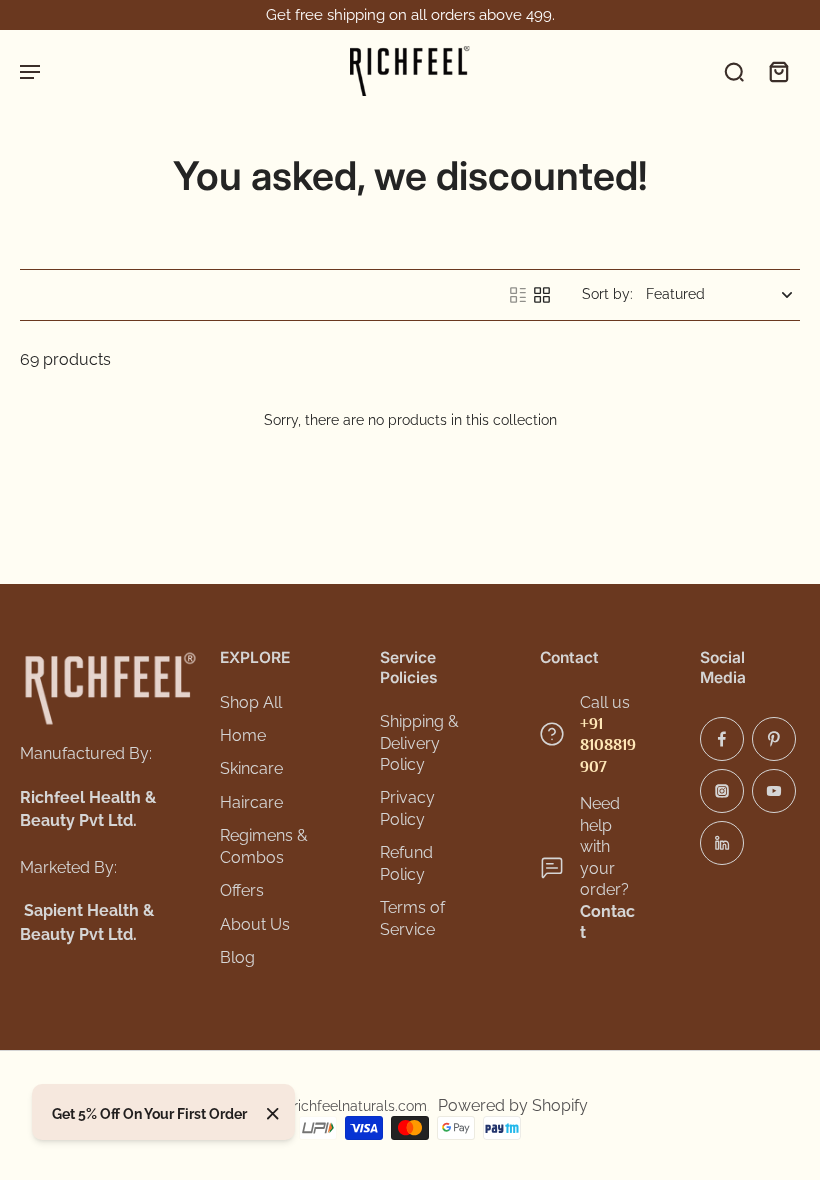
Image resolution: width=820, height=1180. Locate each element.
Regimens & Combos (264, 846)
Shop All (251, 702)
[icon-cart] (778, 71)
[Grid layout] (542, 295)
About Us (255, 924)
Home (243, 735)
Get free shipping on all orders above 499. (410, 15)
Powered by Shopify (513, 1105)
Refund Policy (406, 863)
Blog (237, 957)
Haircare (251, 802)
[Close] (273, 1114)
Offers (242, 890)
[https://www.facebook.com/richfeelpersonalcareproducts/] (722, 739)
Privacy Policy (407, 808)
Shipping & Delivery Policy (419, 743)
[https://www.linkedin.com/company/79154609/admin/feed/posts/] (722, 843)
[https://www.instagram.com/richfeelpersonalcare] (722, 791)
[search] (734, 71)
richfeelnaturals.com (360, 1106)
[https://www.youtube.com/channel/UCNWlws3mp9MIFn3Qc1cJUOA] (774, 791)
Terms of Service (412, 918)
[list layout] (518, 295)
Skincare (251, 768)
